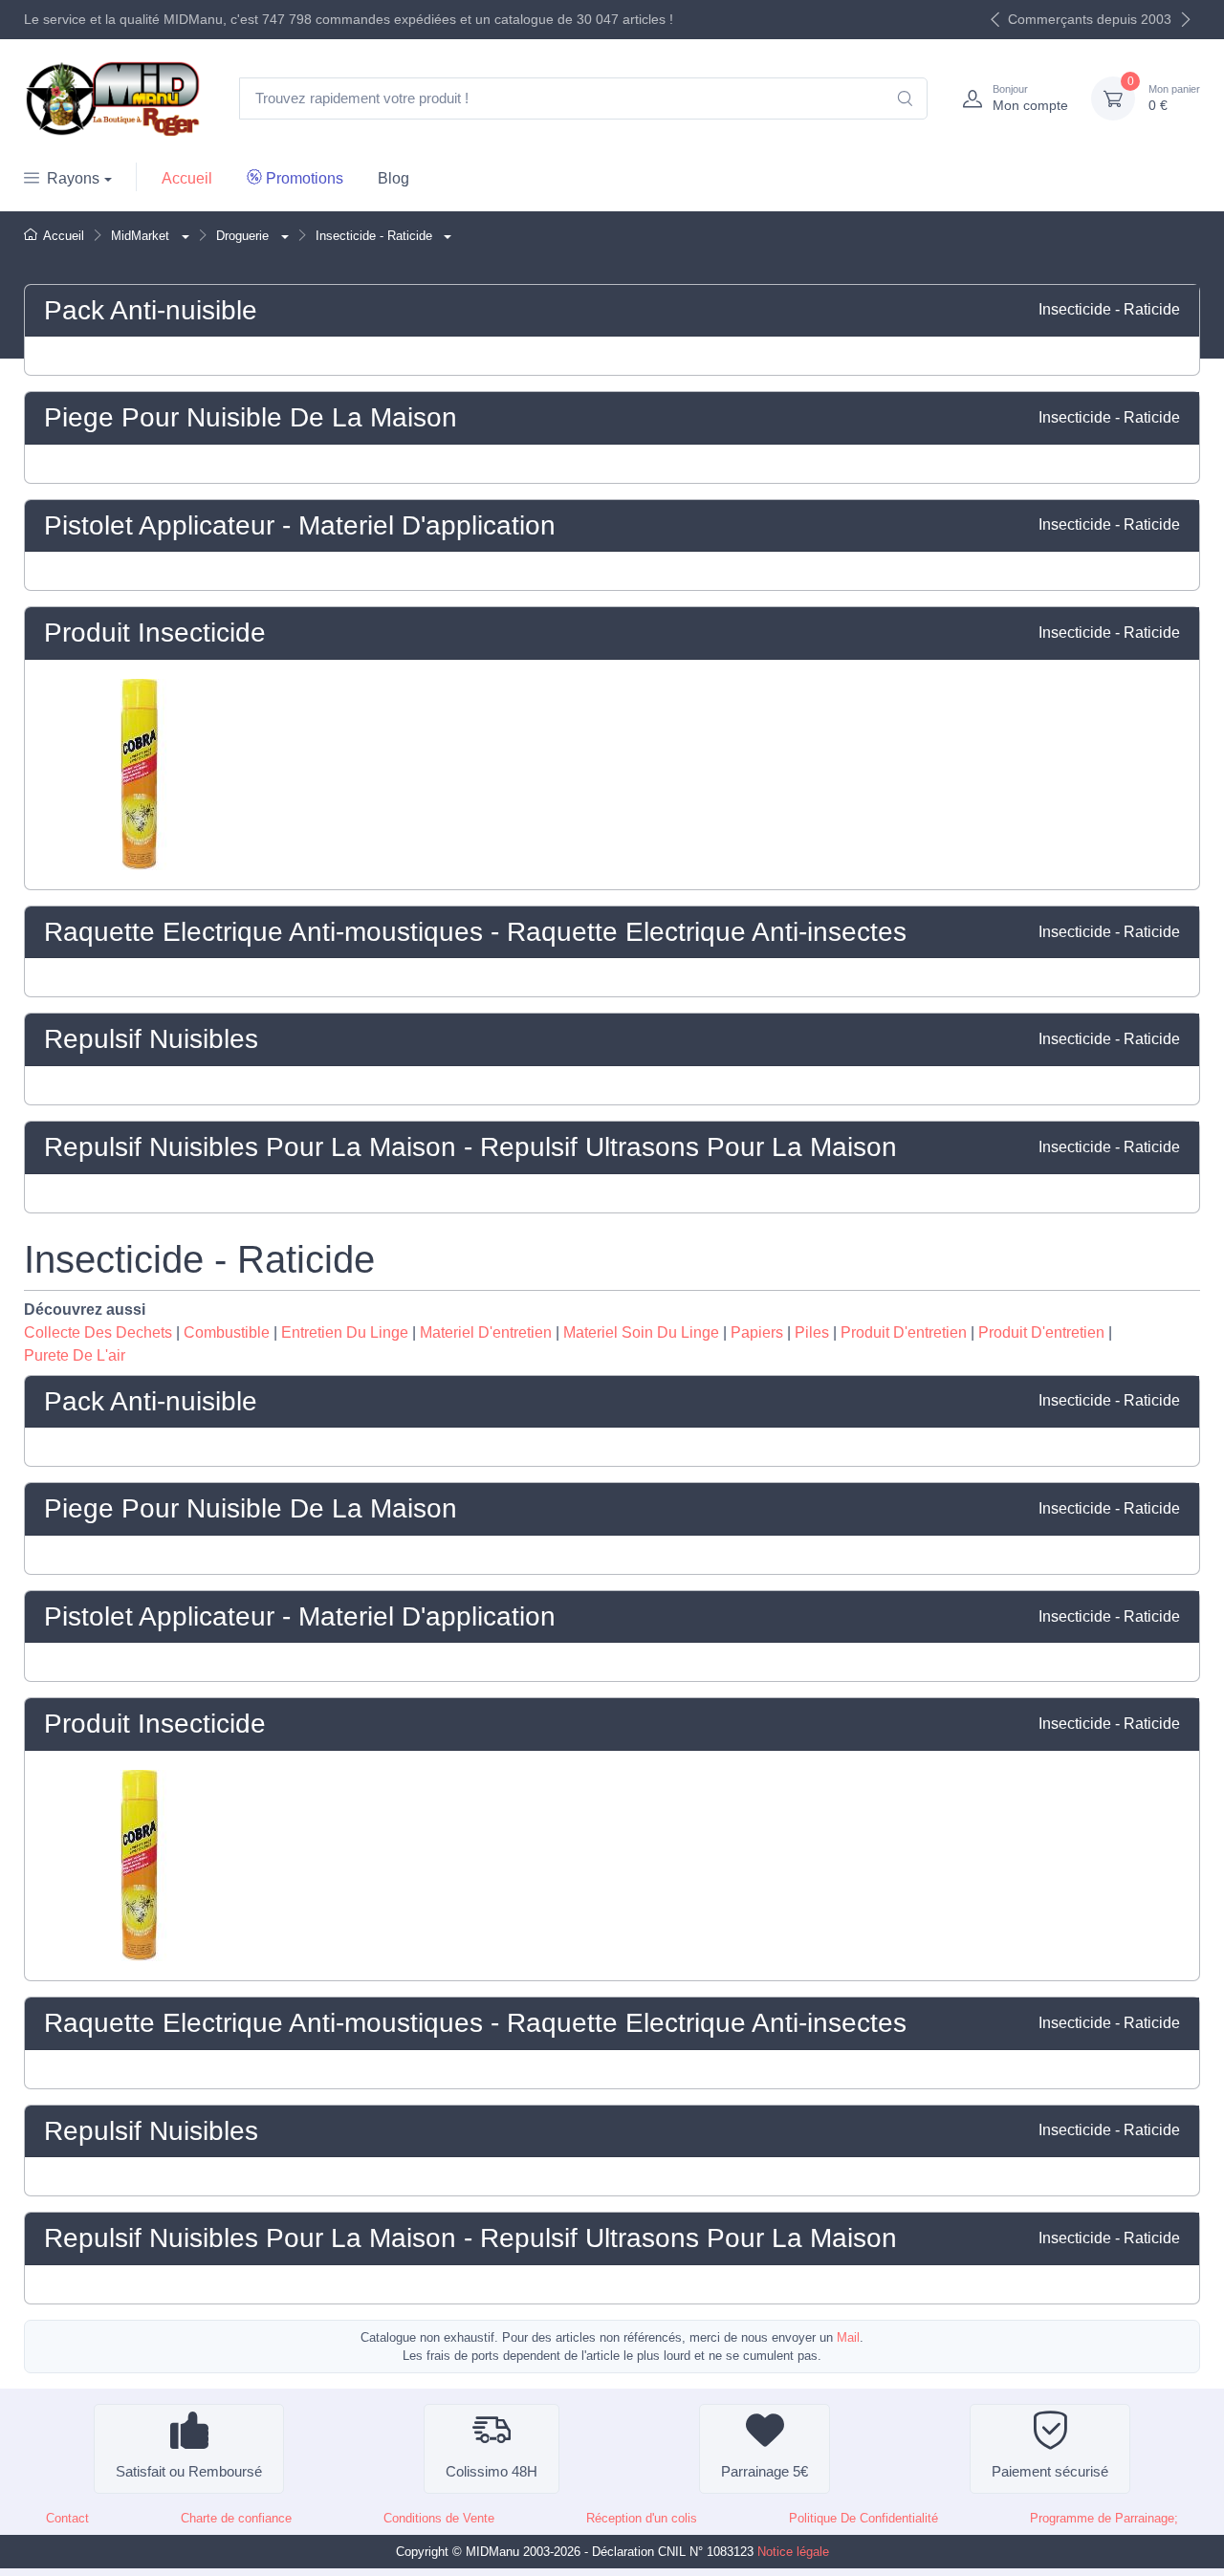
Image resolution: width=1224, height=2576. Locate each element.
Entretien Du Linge (345, 1332)
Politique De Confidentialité (863, 2518)
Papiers (757, 1332)
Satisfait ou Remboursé (189, 2471)
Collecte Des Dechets (98, 1332)
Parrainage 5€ (765, 2471)
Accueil (187, 178)
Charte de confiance (236, 2518)
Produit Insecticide (155, 633)
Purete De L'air (75, 1355)
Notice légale (793, 2552)
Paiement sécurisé (1050, 2471)
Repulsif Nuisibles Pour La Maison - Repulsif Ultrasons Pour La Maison (470, 1147)
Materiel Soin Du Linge (641, 1332)
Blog (393, 178)
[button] (183, 236)
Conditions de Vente (439, 2518)
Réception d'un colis (642, 2518)
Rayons (73, 178)
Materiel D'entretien (486, 1332)
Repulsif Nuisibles (151, 1039)
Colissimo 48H (492, 2471)
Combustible (227, 1332)
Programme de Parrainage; (1104, 2518)
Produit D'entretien (904, 1332)
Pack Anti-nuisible (151, 310)
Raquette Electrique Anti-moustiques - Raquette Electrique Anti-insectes (475, 932)
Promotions (305, 178)
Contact (67, 2518)
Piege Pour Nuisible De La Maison (251, 417)
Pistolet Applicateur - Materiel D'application (300, 525)
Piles (812, 1332)
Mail (848, 2337)
